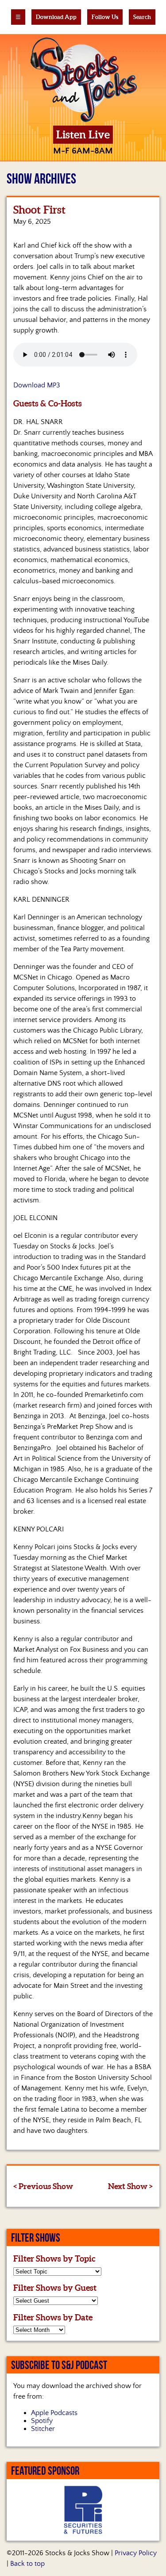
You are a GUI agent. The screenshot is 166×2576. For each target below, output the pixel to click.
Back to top (27, 2564)
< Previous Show (43, 2186)
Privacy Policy (136, 2553)
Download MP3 (37, 385)
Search (142, 17)
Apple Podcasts (54, 2413)
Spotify (42, 2421)
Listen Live (83, 135)
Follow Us (105, 17)
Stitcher (43, 2429)
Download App (56, 17)
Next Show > (130, 2186)
